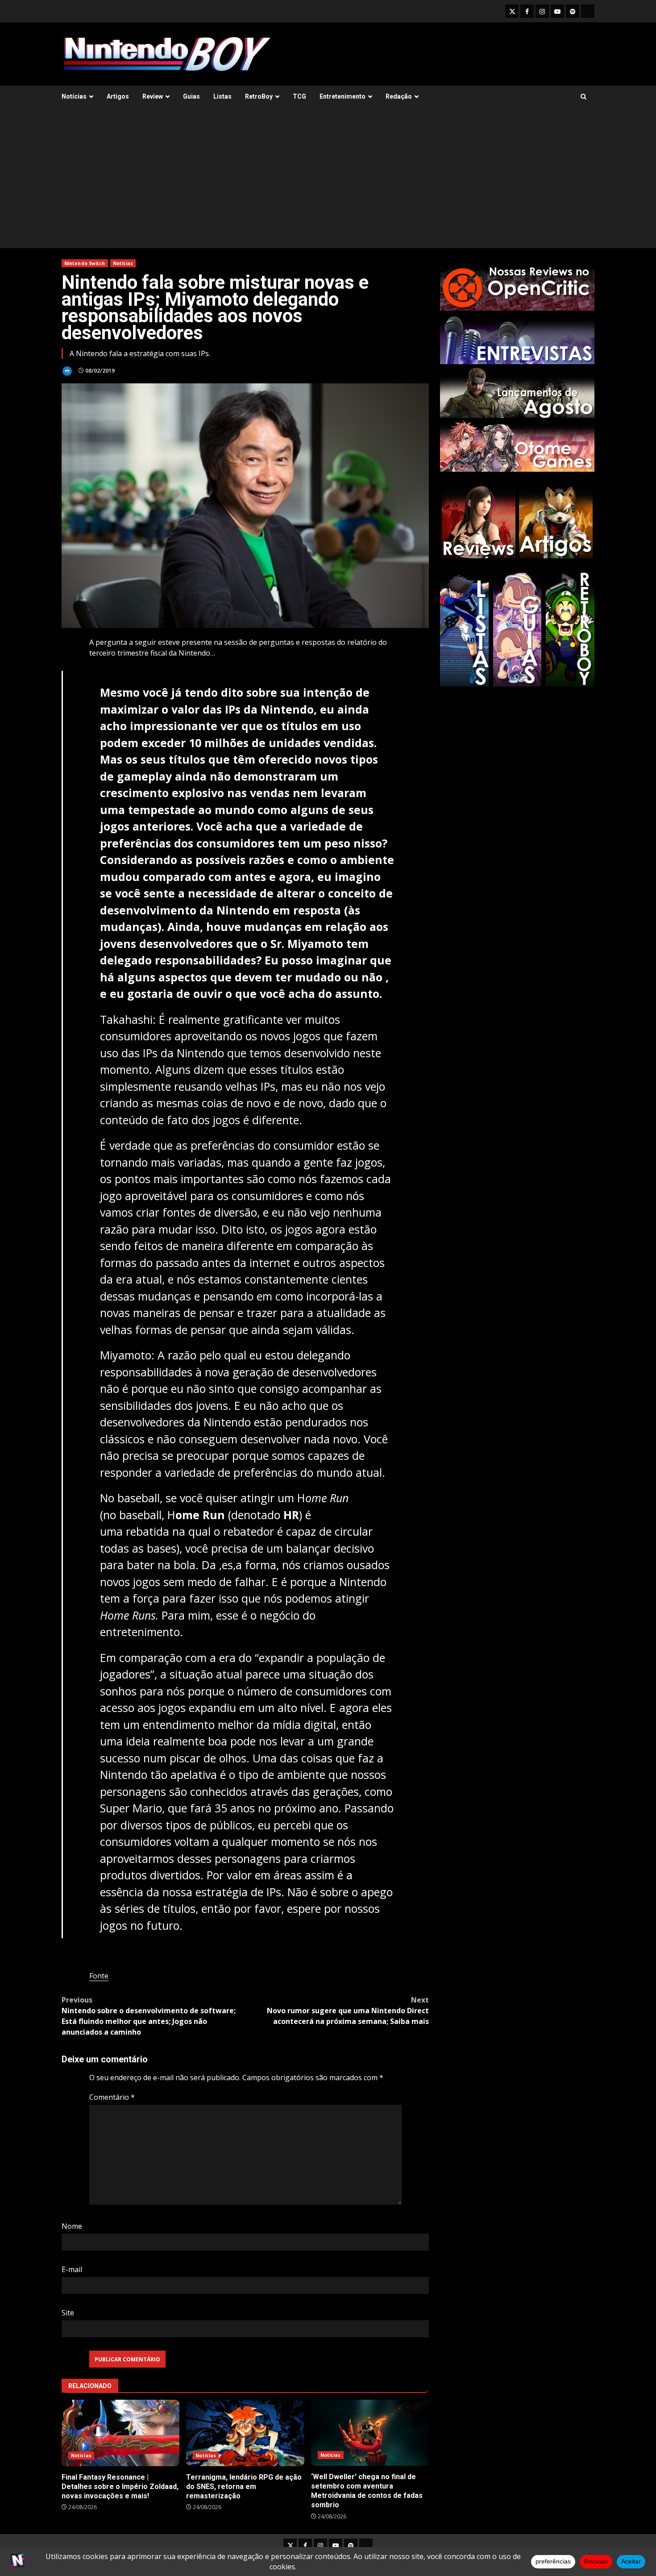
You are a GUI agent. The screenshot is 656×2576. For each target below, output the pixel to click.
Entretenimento (343, 96)
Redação (399, 96)
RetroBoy (259, 96)
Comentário (112, 2097)
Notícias (74, 96)
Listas (222, 96)
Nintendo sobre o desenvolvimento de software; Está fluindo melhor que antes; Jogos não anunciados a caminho (149, 2016)
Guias (191, 96)
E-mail (72, 2269)
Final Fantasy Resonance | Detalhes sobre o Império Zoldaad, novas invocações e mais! (120, 2433)
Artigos (118, 96)
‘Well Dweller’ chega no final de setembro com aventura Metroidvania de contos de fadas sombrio (370, 2433)
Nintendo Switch (85, 263)
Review (153, 96)
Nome (72, 2226)
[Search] (583, 97)
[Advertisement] (328, 181)
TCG (299, 96)
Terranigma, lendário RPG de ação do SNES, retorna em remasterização (245, 2433)
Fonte (99, 1976)
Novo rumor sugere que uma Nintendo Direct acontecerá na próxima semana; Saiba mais (348, 2011)
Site (68, 2313)
